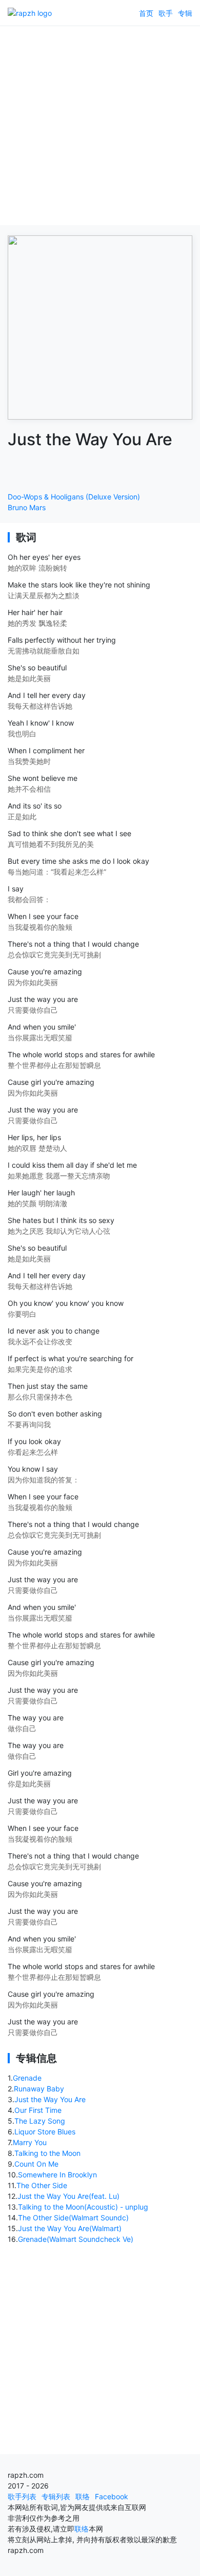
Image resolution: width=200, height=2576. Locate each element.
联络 (83, 2496)
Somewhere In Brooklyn (57, 2175)
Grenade (27, 2078)
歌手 (166, 13)
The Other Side (42, 2185)
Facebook (112, 2496)
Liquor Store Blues (45, 2132)
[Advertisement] (100, 125)
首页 (146, 13)
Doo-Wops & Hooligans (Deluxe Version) (74, 497)
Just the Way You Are (50, 2099)
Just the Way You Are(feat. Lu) (68, 2196)
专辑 (185, 13)
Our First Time (38, 2110)
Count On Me (36, 2164)
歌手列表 (22, 2496)
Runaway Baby (39, 2089)
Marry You (30, 2142)
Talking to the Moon (47, 2153)
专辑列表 (56, 2496)
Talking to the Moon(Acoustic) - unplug (83, 2207)
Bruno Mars (27, 507)
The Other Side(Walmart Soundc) (73, 2218)
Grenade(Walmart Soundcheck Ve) (76, 2239)
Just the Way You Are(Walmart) (70, 2228)
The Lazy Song (40, 2121)
